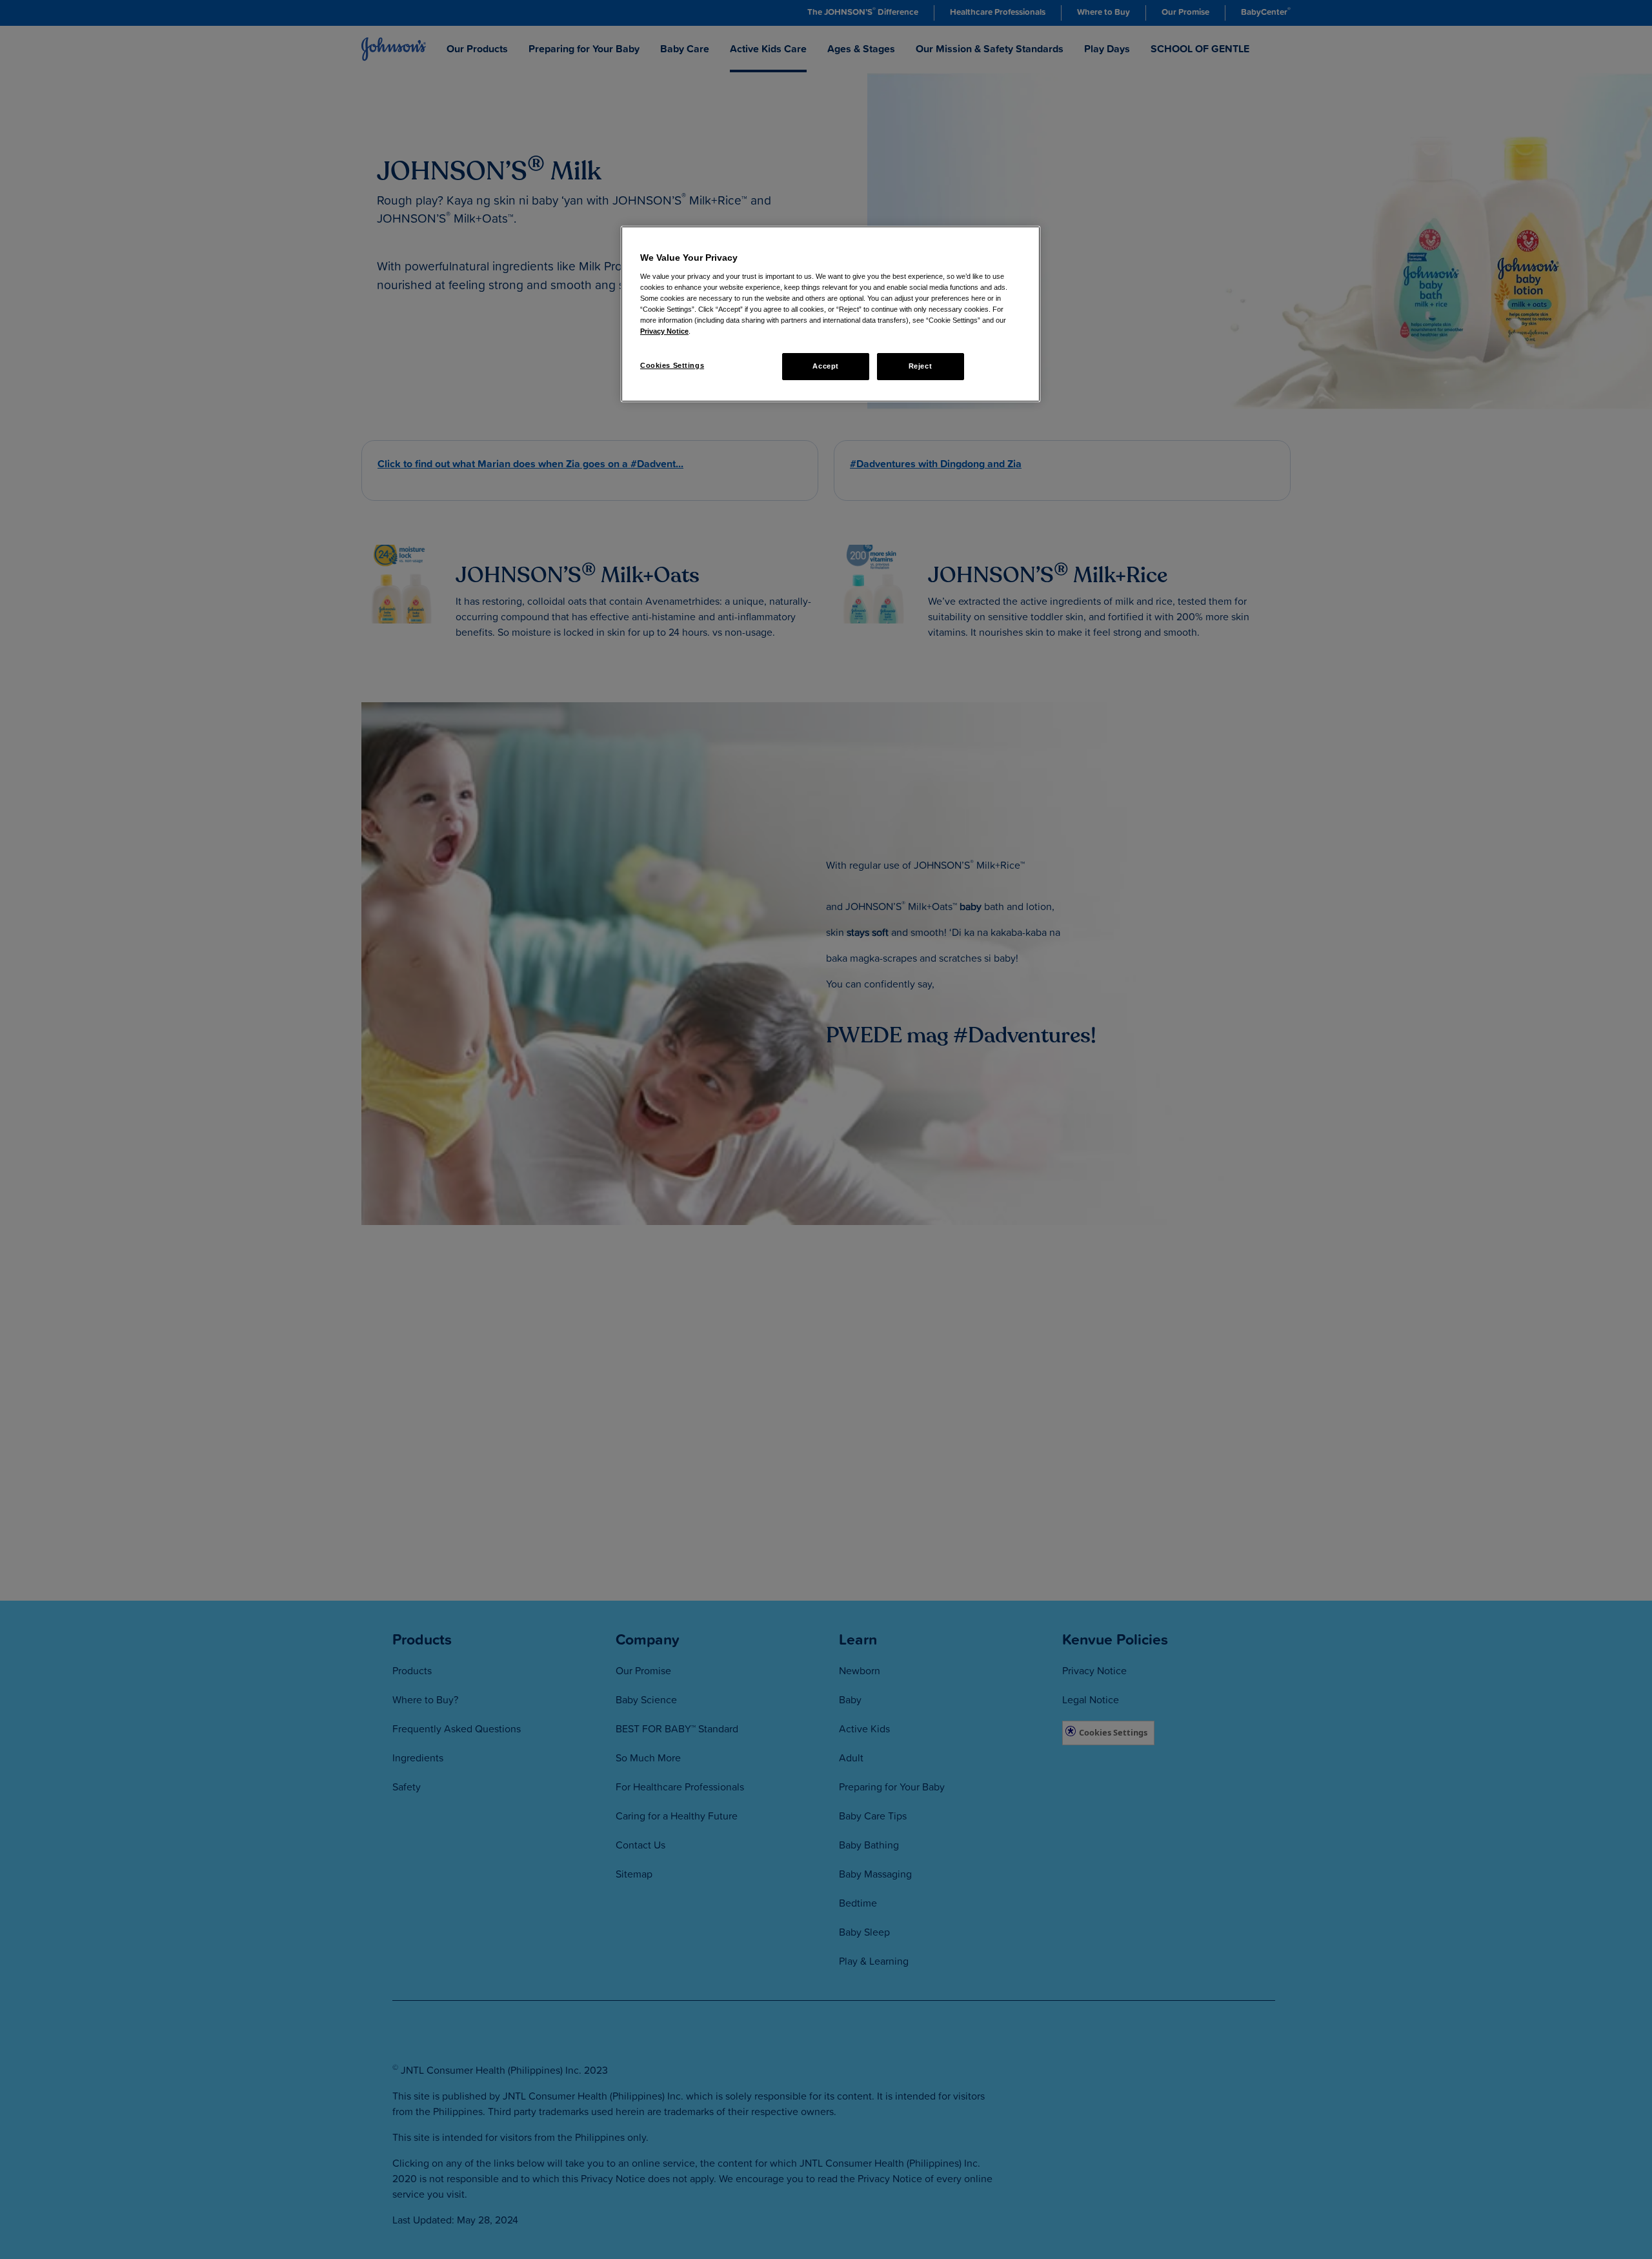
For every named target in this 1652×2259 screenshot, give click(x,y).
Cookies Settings (672, 365)
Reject (920, 366)
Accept (825, 366)
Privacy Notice (664, 331)
